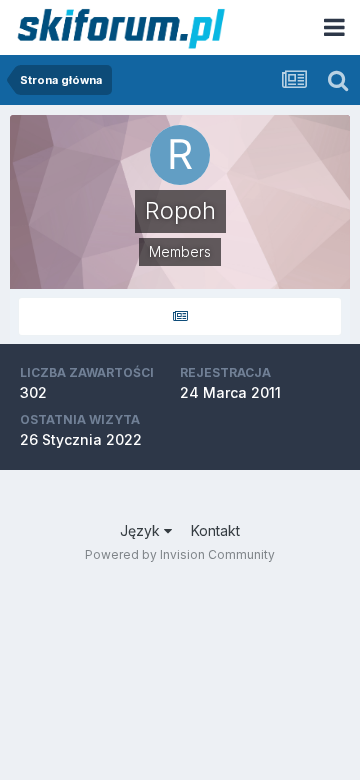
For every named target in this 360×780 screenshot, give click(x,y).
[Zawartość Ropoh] (180, 316)
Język (142, 530)
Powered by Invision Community (180, 554)
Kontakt (215, 530)
